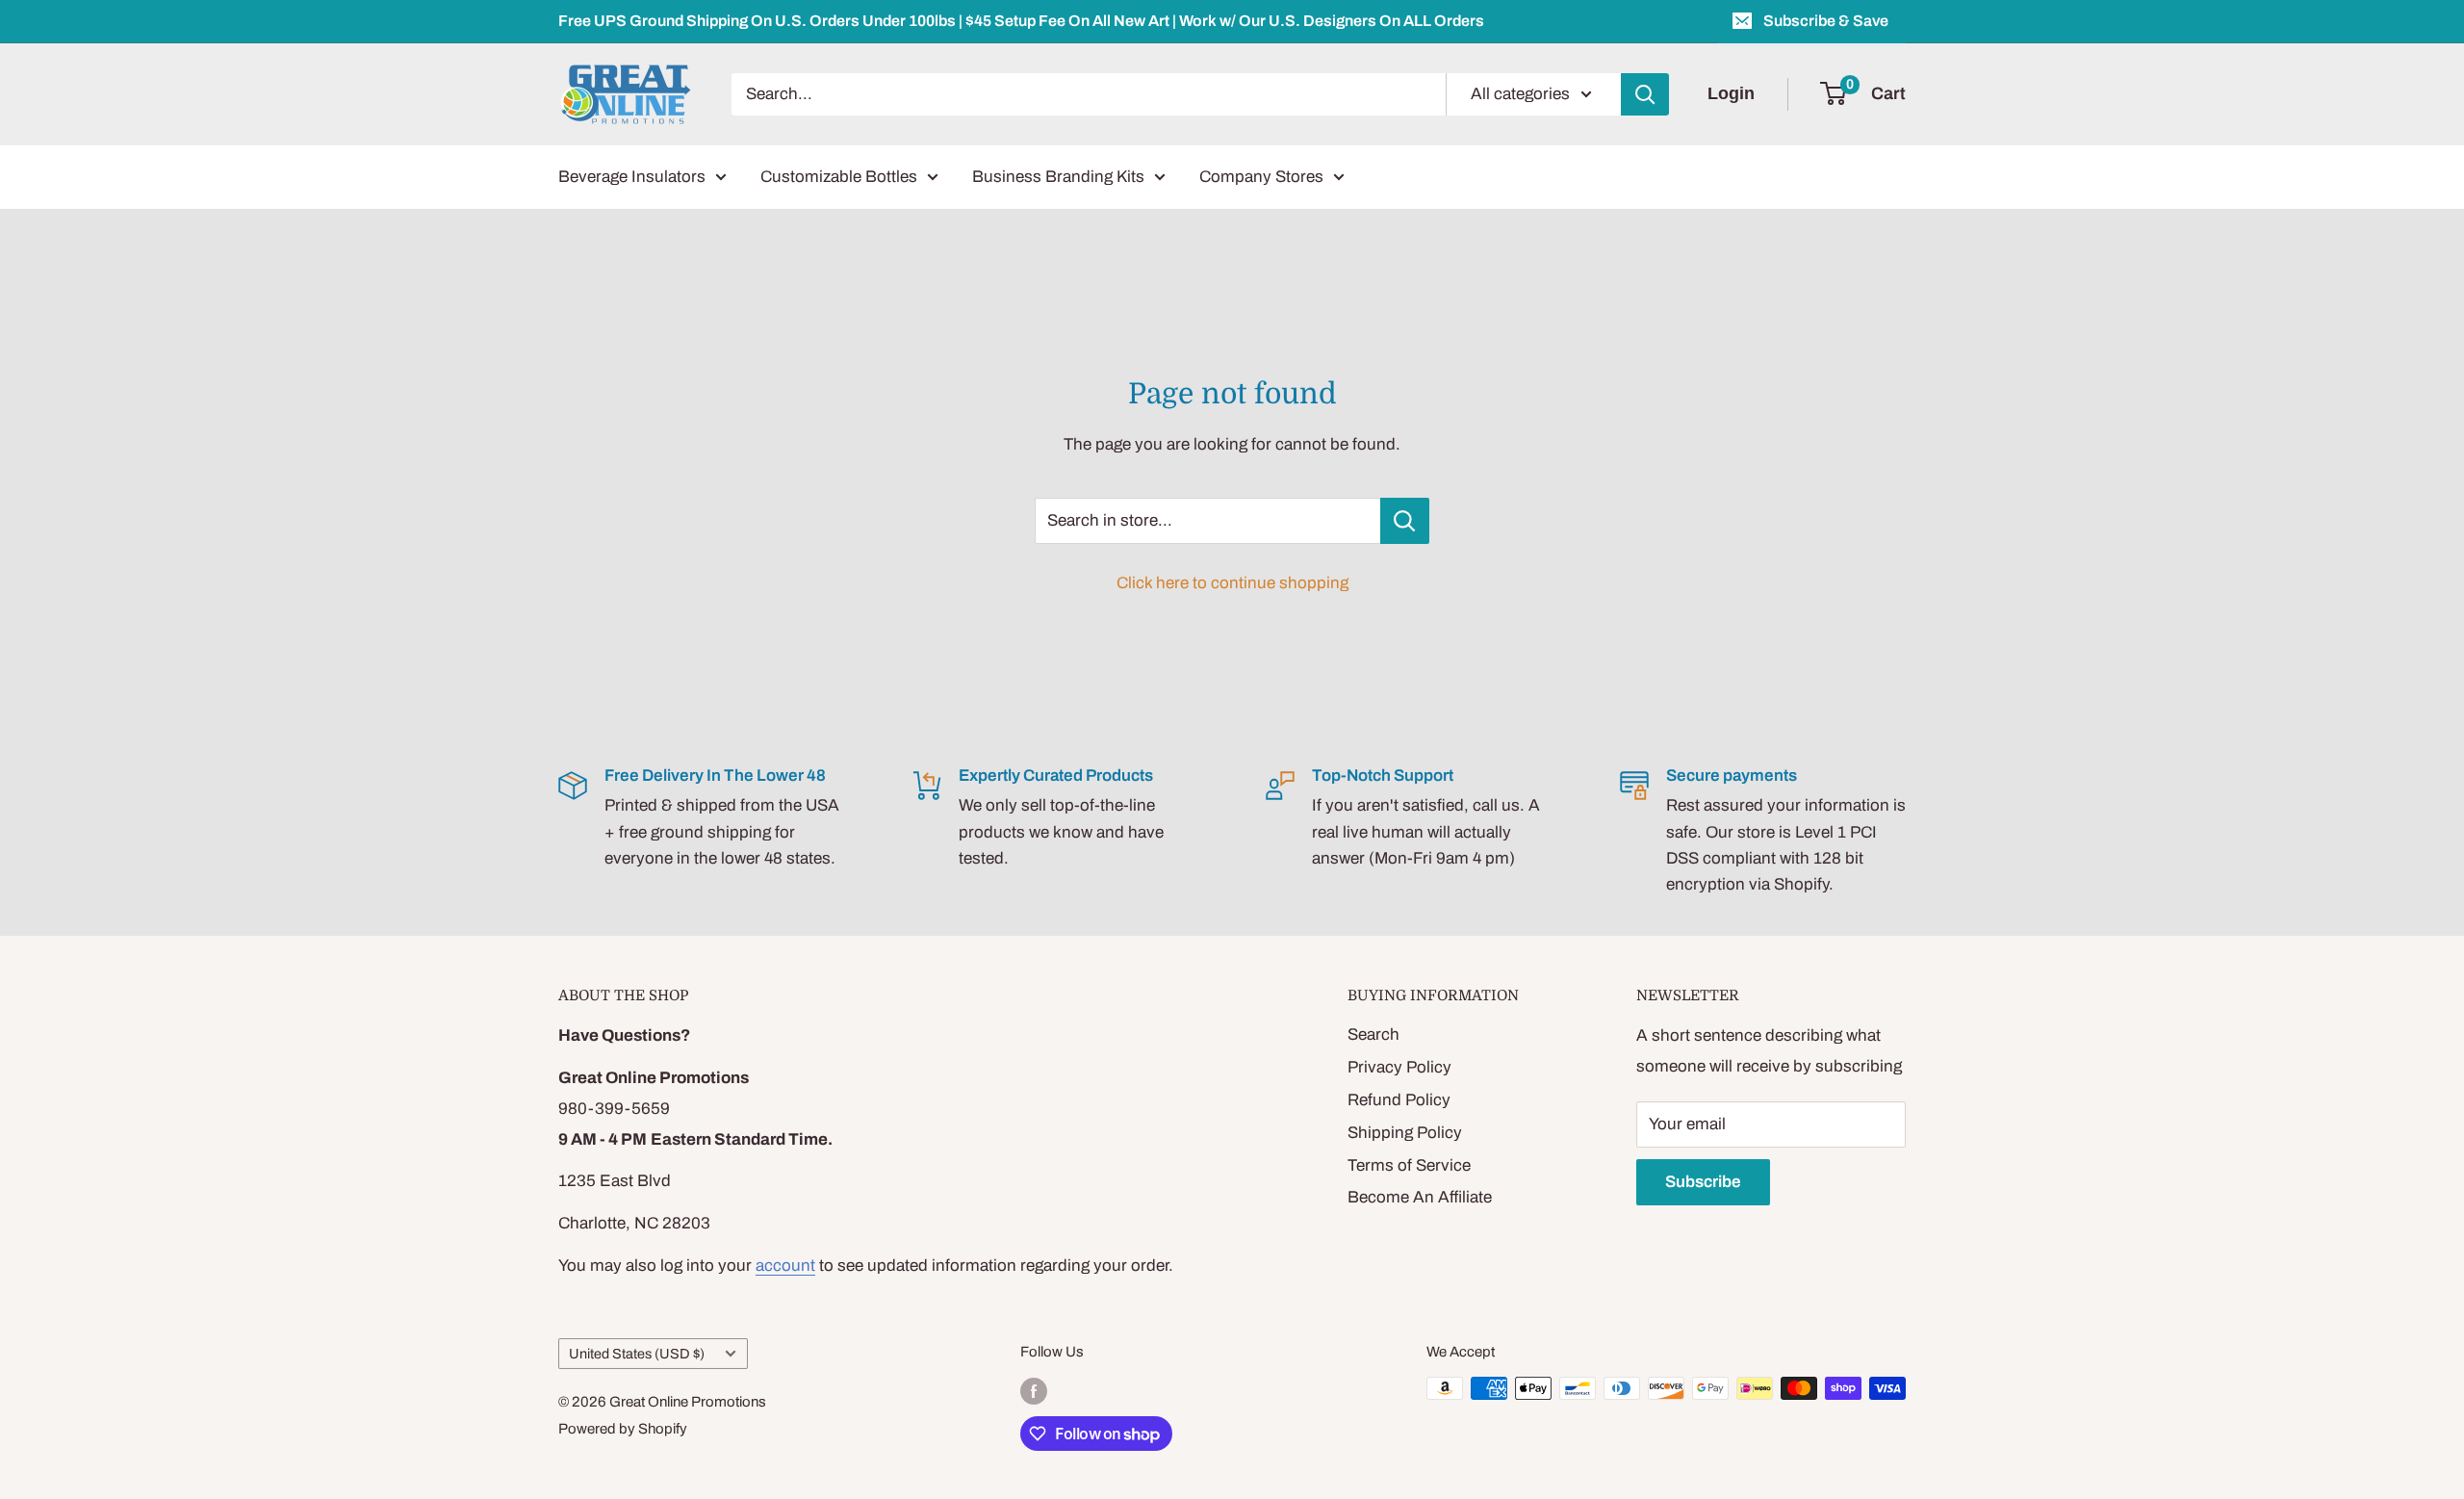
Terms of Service (1409, 1165)
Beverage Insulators (632, 177)
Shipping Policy (1405, 1133)
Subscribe (1703, 1182)
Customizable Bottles (839, 177)
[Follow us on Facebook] (1034, 1391)
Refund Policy (1399, 1100)
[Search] (1645, 94)
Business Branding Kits (1058, 177)
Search (1373, 1034)
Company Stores (1261, 177)
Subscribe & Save (1826, 21)
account (785, 1266)
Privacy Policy (1399, 1067)
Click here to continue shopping (1232, 583)
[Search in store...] (1405, 521)
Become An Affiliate (1420, 1197)
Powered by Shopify (623, 1429)
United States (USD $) (637, 1354)
